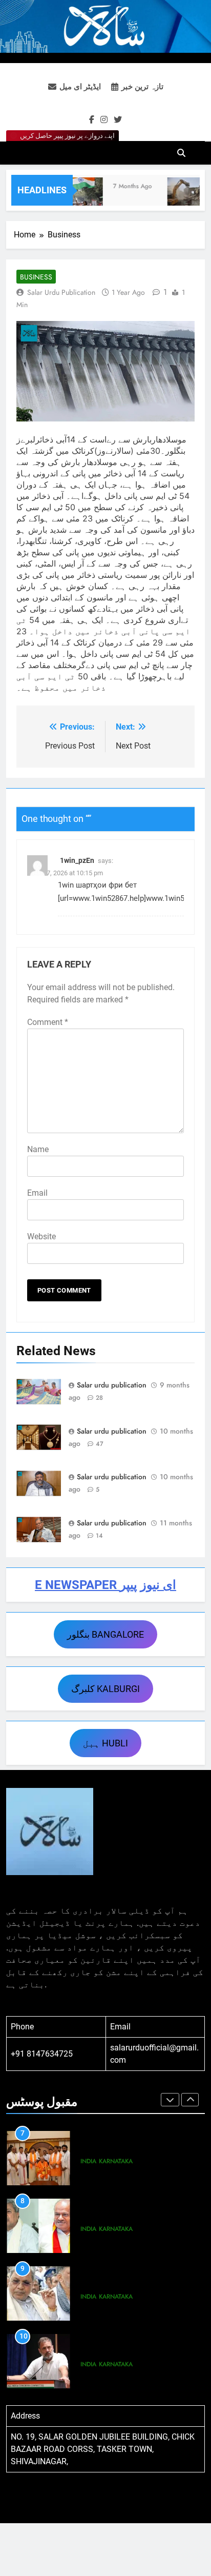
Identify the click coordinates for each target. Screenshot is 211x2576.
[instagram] (104, 120)
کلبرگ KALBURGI (105, 1689)
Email (37, 1193)
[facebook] (92, 120)
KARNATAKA (116, 2161)
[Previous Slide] (170, 2100)
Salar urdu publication (61, 292)
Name (38, 1149)
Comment (48, 1022)
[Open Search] (181, 153)
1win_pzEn (77, 860)
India (88, 2161)
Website (41, 1236)
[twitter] (118, 120)
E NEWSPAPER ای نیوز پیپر (105, 1585)
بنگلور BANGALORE (105, 1634)
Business (36, 277)
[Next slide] (190, 2100)
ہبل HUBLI (105, 1743)
